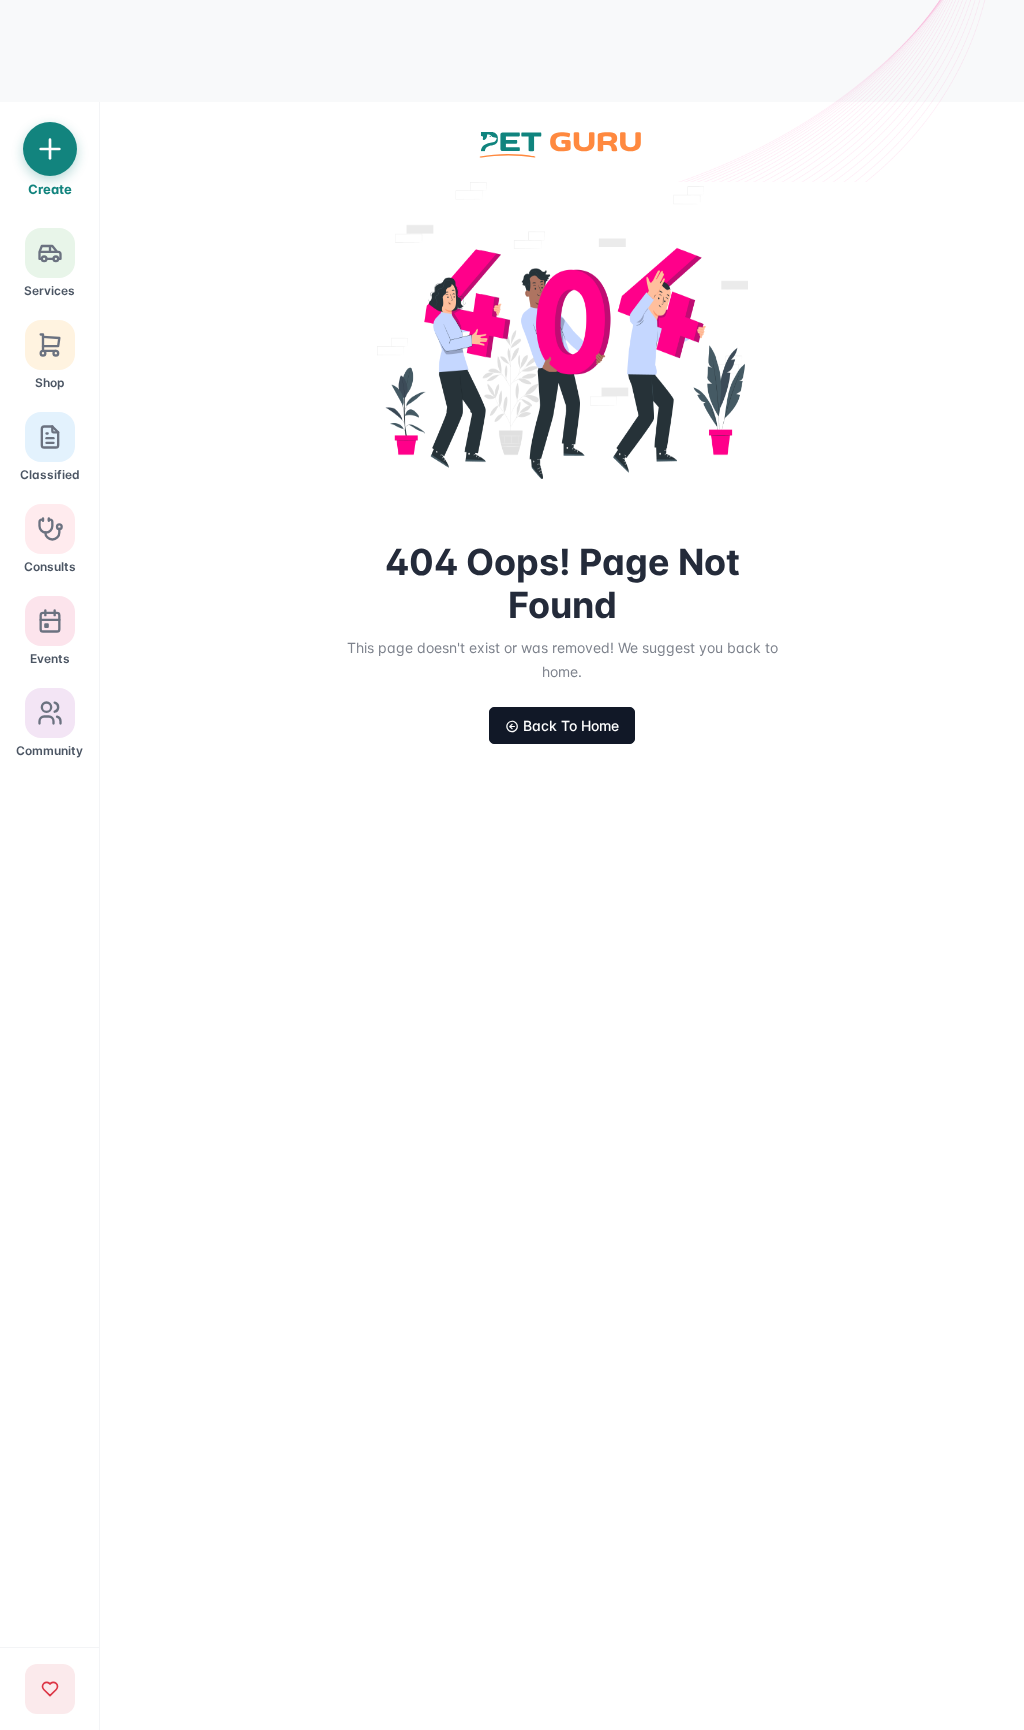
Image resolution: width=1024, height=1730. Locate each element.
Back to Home (571, 725)
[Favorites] (50, 1689)
